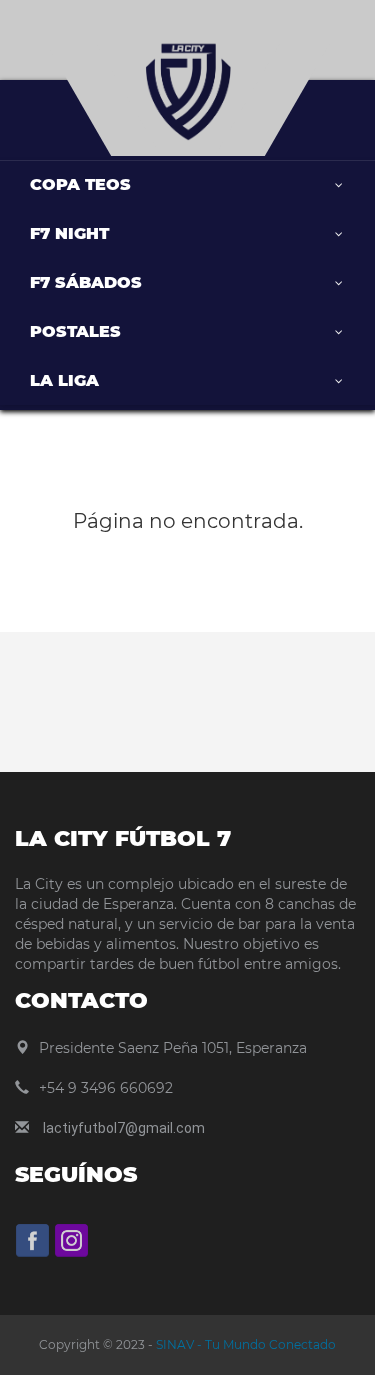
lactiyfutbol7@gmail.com (124, 1128)
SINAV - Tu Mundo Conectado (244, 1344)
